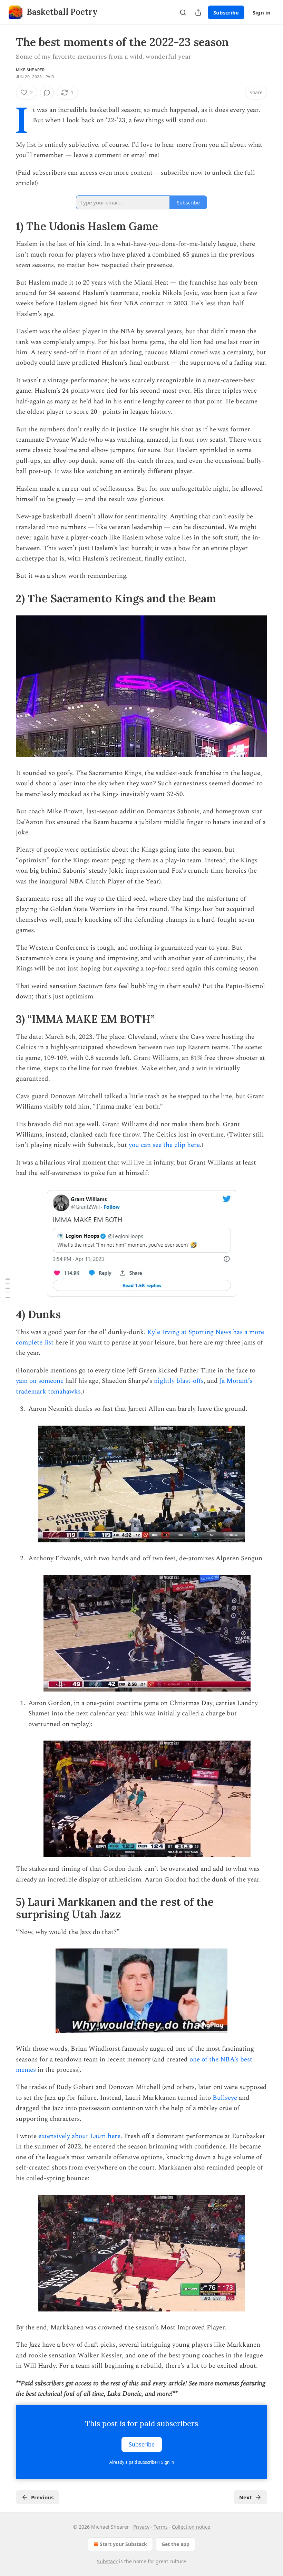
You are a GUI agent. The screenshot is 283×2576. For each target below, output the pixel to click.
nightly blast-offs (179, 1381)
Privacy (141, 2527)
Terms (161, 2527)
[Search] (183, 12)
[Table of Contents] (8, 1288)
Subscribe (226, 12)
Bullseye (225, 2098)
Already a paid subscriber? (142, 2462)
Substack (107, 2561)
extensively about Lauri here (79, 2136)
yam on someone (40, 1381)
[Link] (6, 226)
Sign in (262, 12)
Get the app (175, 2544)
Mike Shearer (30, 70)
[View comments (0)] (47, 93)
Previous (42, 2497)
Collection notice (191, 2527)
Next (246, 2497)
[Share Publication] (198, 12)
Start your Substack (123, 2544)
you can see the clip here (164, 1145)
